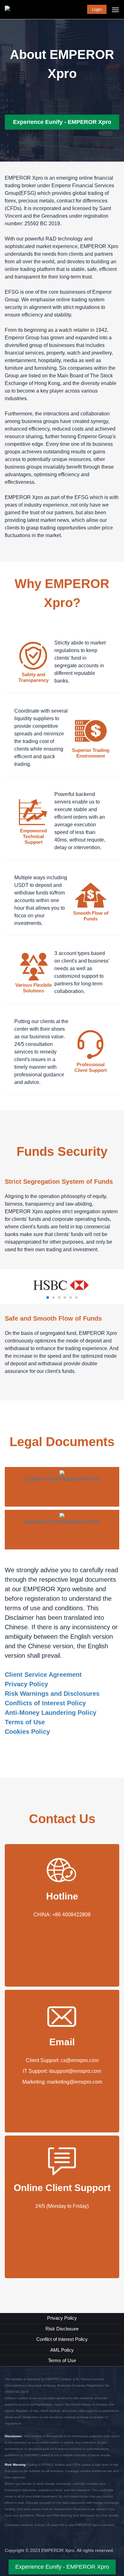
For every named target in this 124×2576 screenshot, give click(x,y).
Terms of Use (25, 1722)
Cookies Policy (27, 1732)
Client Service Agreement (43, 1675)
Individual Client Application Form (62, 1522)
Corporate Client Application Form (62, 1479)
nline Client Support (66, 2188)
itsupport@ (61, 2071)
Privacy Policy (26, 1684)
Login (97, 9)
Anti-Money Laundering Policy (51, 1713)
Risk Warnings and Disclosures (52, 1694)
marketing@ (61, 2082)
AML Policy (62, 2350)
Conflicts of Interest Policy (45, 1703)
